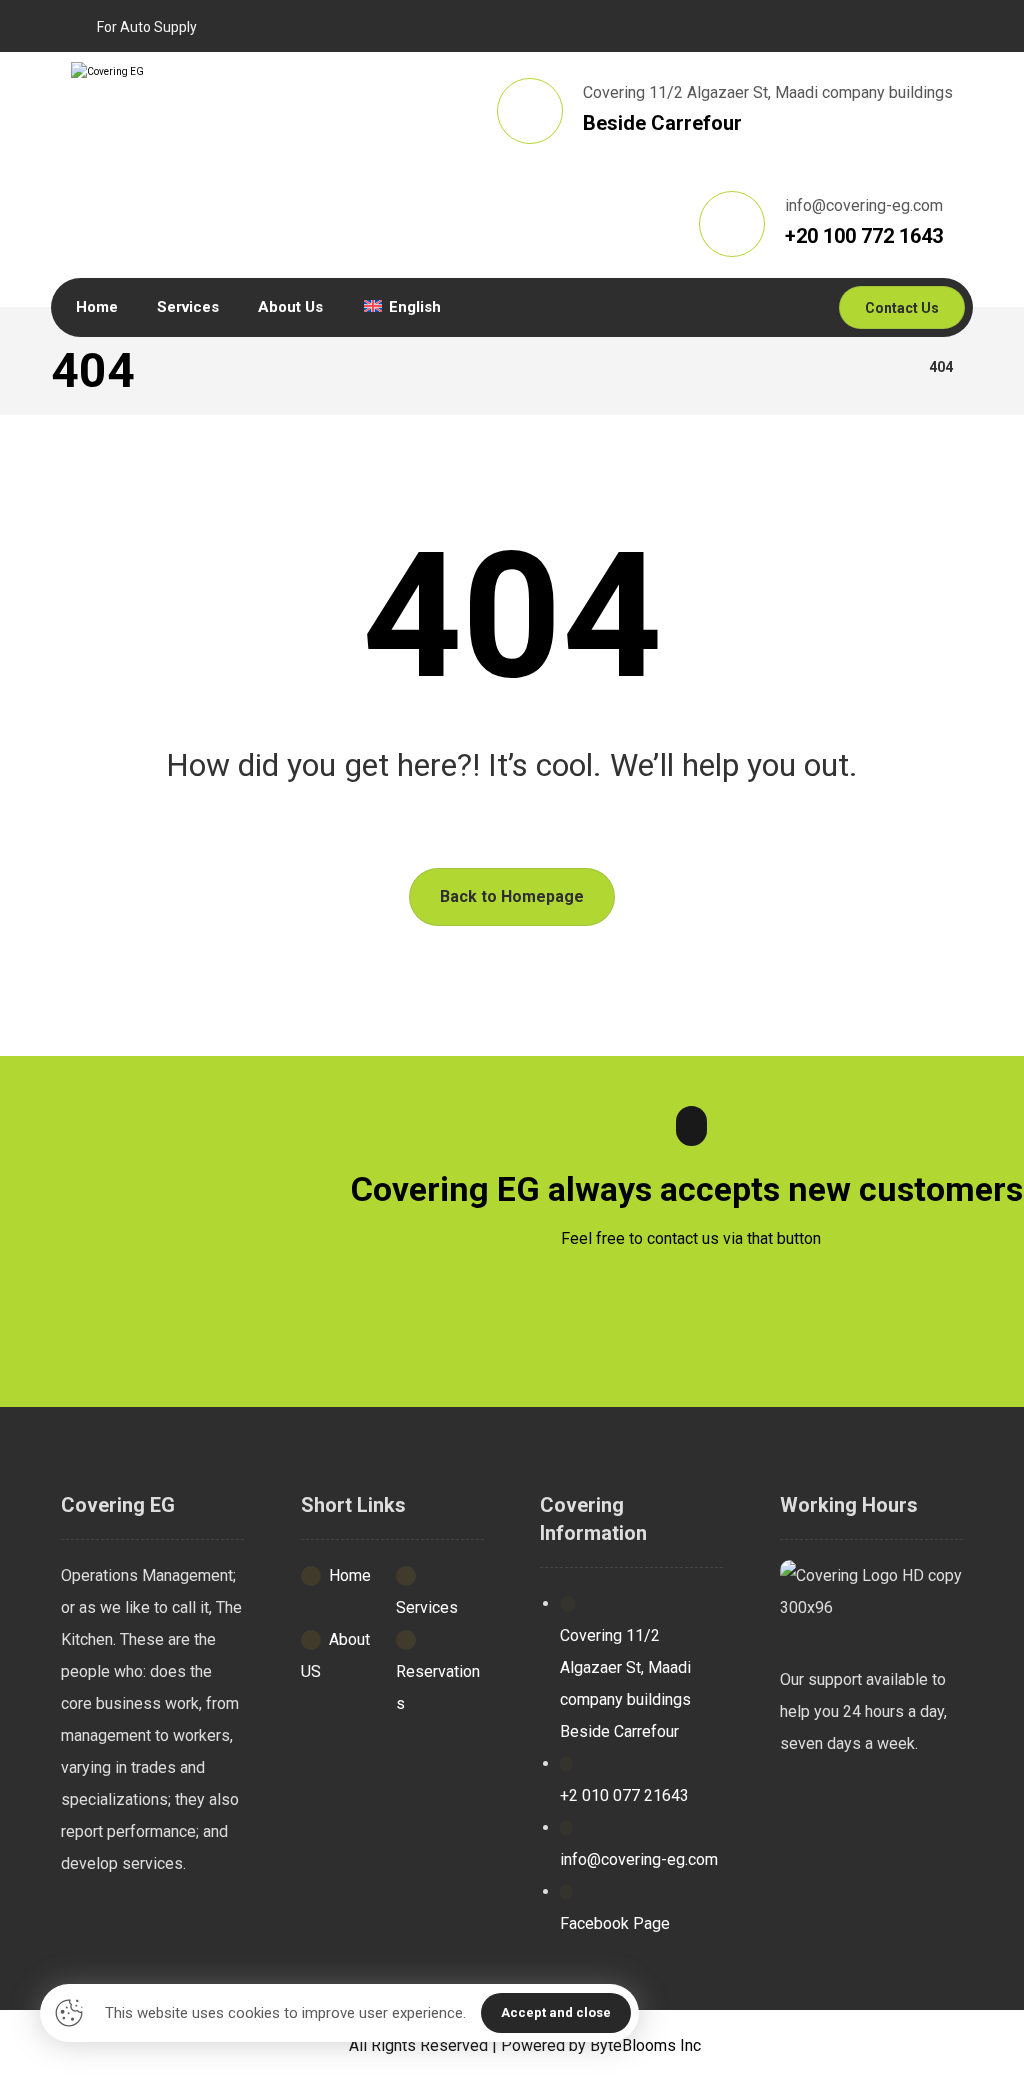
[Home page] (888, 367)
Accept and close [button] (556, 2012)
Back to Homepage (512, 896)
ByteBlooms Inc (645, 2045)
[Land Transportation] (240, 116)
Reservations (438, 1687)
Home (350, 1575)
